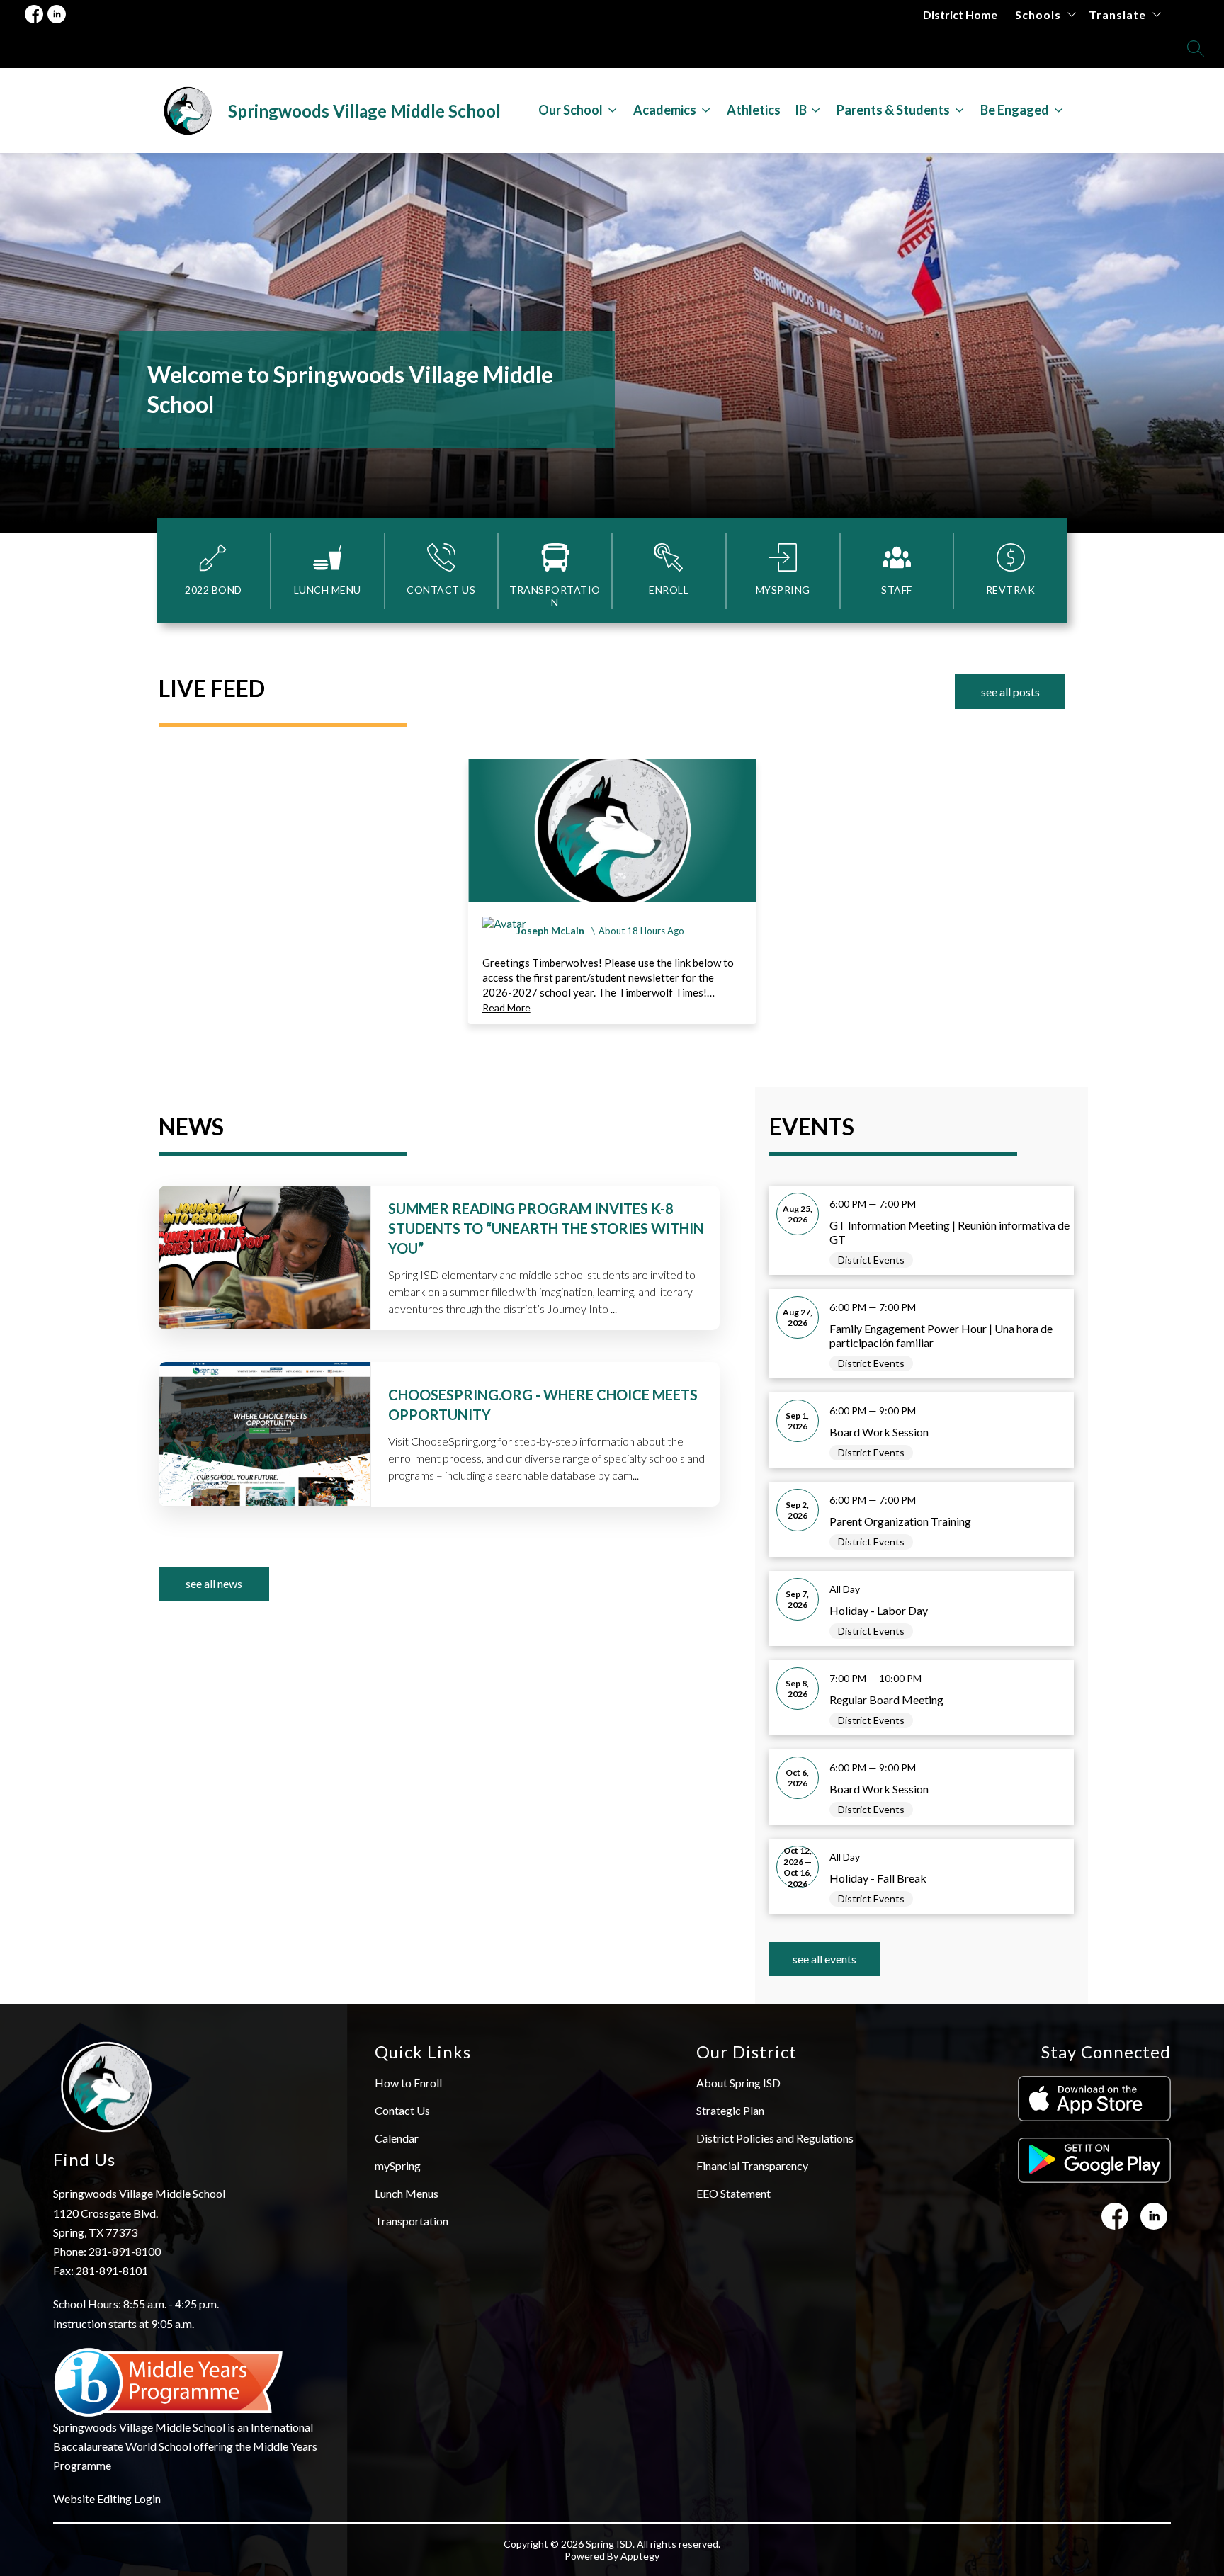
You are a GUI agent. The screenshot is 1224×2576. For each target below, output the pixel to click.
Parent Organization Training (900, 1521)
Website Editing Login (107, 2498)
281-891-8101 (112, 2270)
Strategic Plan (730, 2110)
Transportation (412, 2221)
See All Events (824, 1959)
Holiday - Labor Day (879, 1610)
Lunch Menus (407, 2193)
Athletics (754, 110)
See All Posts (1010, 692)
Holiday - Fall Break (878, 1878)
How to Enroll (408, 2083)
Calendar (397, 2138)
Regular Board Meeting (886, 1700)
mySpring (398, 2166)
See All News (214, 1583)
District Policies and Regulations (775, 2138)
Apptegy (640, 2556)
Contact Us (402, 2110)
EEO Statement (733, 2193)
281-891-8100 (125, 2251)
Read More (506, 1008)
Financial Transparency (752, 2166)
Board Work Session (879, 1432)
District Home (960, 15)
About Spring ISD (738, 2083)
